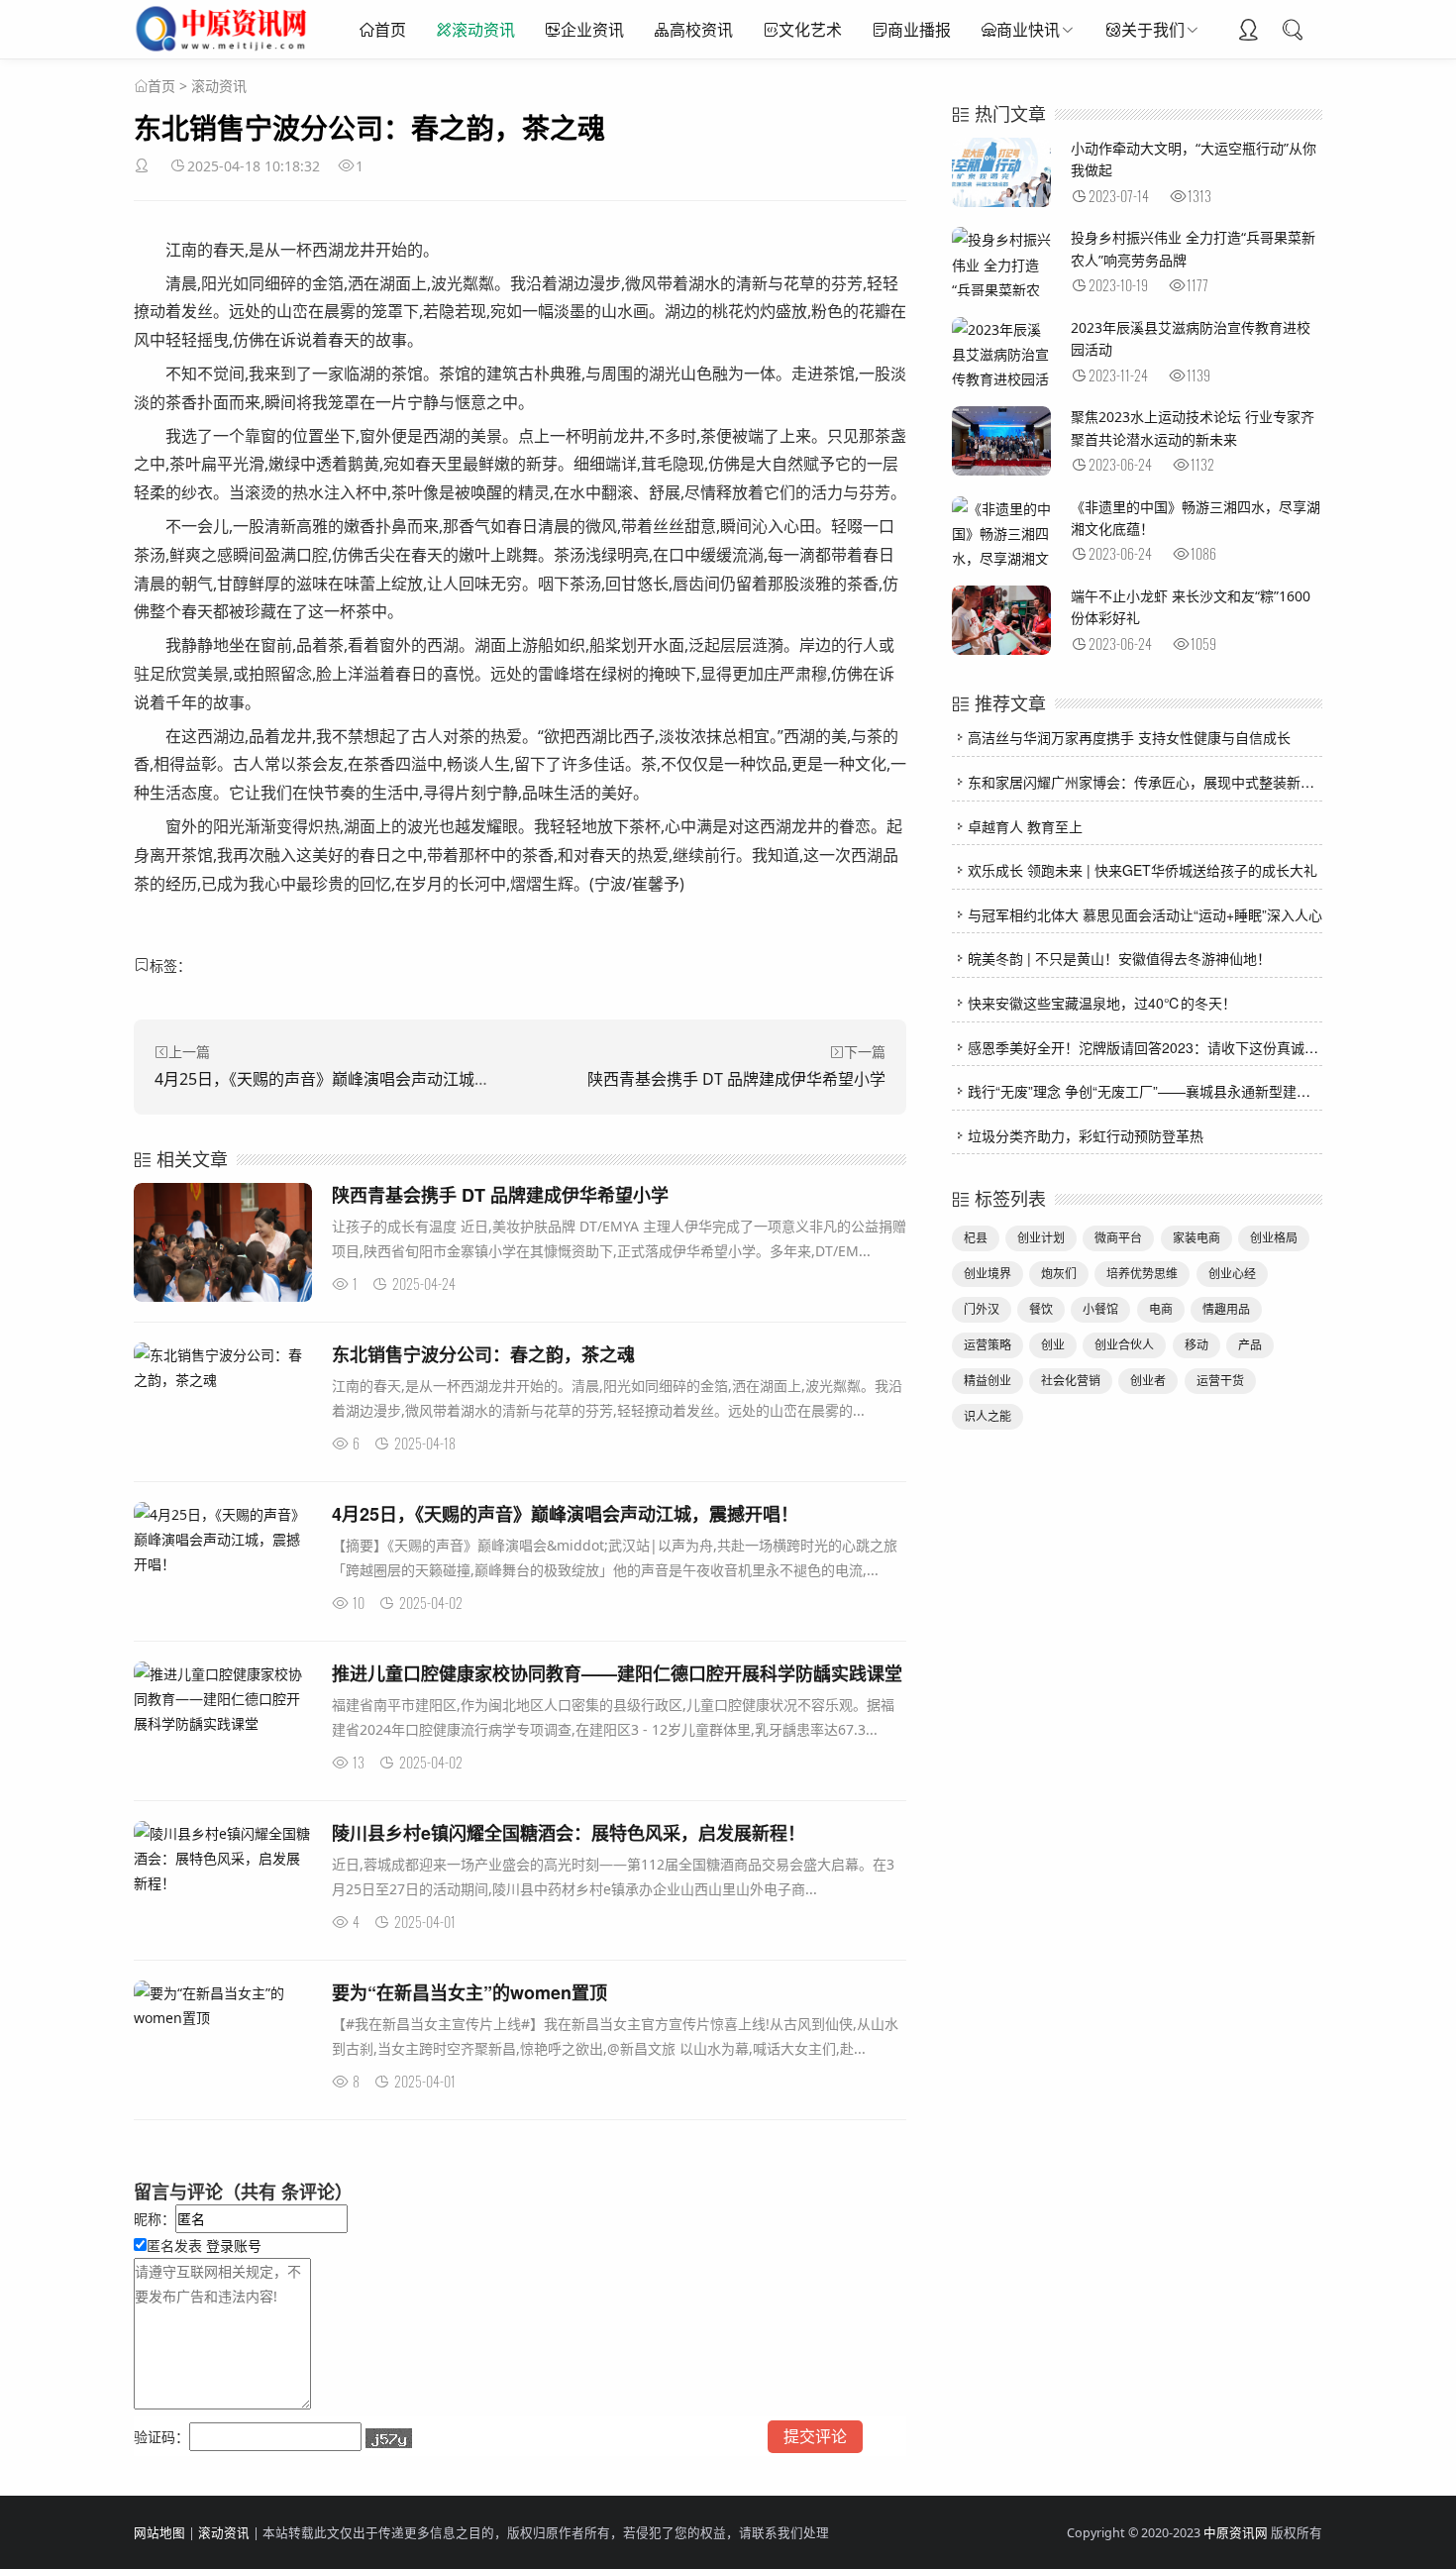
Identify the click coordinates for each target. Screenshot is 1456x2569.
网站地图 (159, 2533)
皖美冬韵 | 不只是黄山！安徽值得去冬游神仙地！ (1119, 958)
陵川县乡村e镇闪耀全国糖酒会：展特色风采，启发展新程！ (569, 1833)
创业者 (1148, 1381)
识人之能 (988, 1416)
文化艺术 (810, 30)
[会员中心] (1248, 32)
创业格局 (1274, 1238)
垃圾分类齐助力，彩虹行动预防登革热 (1086, 1135)
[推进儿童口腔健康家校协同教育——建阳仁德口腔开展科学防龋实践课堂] (223, 1699)
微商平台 (1118, 1238)
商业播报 (919, 30)
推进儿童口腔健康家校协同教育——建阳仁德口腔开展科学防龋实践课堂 (617, 1673)
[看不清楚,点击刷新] (389, 2438)
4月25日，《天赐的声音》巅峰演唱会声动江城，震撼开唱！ (362, 1079)
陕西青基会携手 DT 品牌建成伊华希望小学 (736, 1079)
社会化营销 (1071, 1381)
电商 (1161, 1309)
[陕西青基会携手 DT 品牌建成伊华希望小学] (223, 1246)
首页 (390, 30)
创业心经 (1232, 1274)
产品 (1250, 1345)
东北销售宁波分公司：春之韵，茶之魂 (483, 1354)
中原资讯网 (1236, 2533)
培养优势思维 (1142, 1274)
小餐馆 (1100, 1309)
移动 (1196, 1345)
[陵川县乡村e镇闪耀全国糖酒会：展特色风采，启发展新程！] (223, 1859)
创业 (1053, 1345)
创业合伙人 (1124, 1345)
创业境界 (988, 1274)
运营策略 (988, 1345)
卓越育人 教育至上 (1025, 826)
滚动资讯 (483, 30)
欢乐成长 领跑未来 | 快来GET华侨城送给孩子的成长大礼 (1143, 870)
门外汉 (982, 1309)
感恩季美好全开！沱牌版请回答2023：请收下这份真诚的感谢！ (1164, 1047)
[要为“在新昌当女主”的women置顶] (223, 2005)
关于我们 (1153, 30)
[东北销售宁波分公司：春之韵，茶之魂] (223, 1367)
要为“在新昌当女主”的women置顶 (469, 1992)
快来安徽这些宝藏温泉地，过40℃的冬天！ (1102, 1003)
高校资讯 (701, 30)
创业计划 (1041, 1238)
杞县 (976, 1238)
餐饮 (1041, 1309)
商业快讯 (1028, 30)
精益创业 (988, 1381)
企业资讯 (592, 30)
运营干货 (1220, 1381)
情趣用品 (1226, 1309)
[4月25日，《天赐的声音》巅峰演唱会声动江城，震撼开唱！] (223, 1540)
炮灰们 (1059, 1274)
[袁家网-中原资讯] (224, 50)
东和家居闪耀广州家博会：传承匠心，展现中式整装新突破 (1148, 782)
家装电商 (1196, 1238)
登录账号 (232, 2246)
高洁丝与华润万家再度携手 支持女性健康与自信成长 (1129, 737)
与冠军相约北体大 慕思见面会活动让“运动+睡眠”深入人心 (1145, 914)
